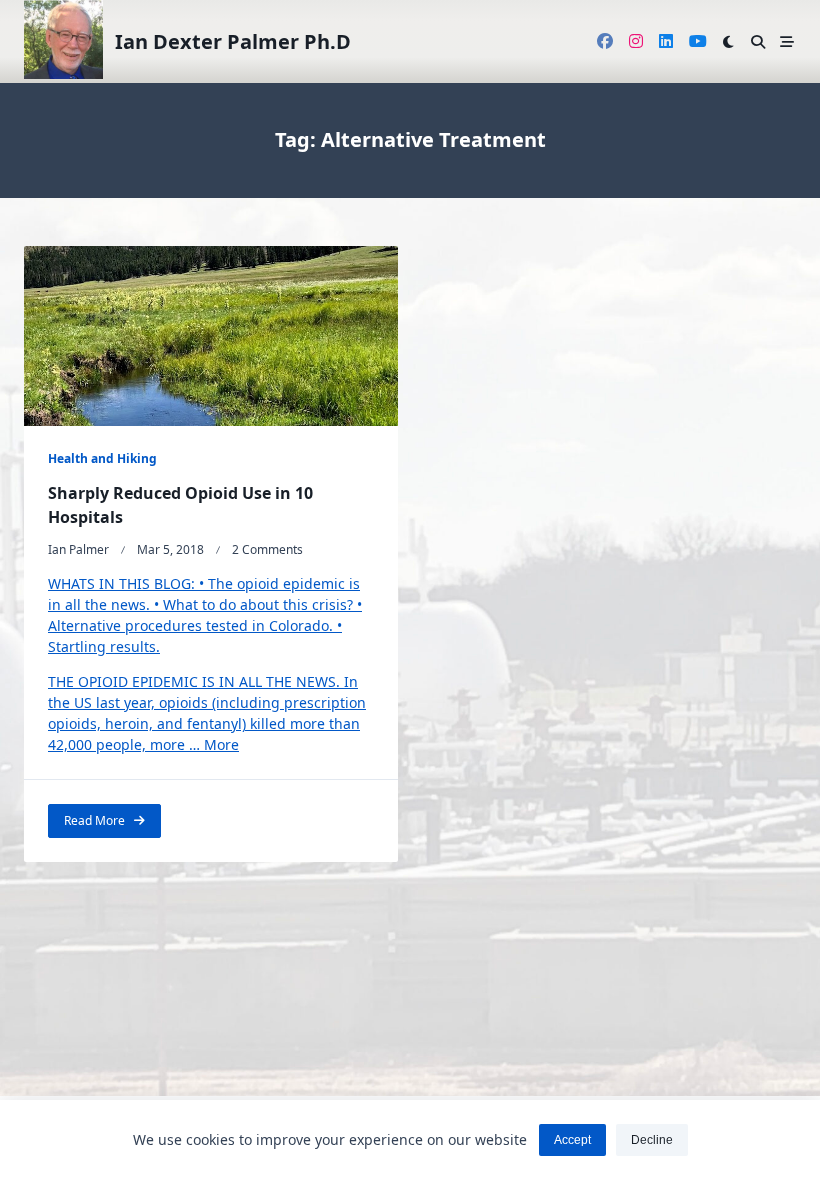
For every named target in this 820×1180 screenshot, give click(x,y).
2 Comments (267, 549)
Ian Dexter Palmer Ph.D (233, 41)
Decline (652, 1140)
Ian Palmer (78, 549)
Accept (572, 1140)
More (221, 744)
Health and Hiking (102, 458)
